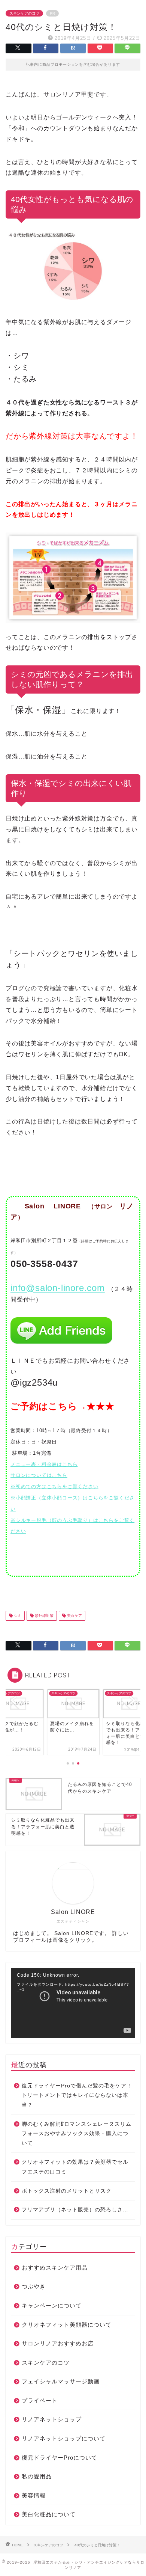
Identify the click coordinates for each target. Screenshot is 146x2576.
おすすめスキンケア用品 (55, 2268)
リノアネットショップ (52, 2419)
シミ (17, 1616)
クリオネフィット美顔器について (67, 2325)
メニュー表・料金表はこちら (44, 1464)
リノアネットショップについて (64, 2438)
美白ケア (74, 1616)
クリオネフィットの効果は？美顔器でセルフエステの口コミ (75, 2167)
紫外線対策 (44, 1616)
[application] (73, 2003)
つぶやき (34, 2286)
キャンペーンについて (52, 2305)
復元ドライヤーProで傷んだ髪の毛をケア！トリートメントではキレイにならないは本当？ (77, 2095)
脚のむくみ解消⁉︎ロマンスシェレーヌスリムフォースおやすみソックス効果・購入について (77, 2134)
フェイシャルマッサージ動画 (61, 2381)
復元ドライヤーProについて (60, 2458)
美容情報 (34, 2495)
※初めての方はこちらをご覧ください (54, 1486)
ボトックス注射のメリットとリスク (67, 2191)
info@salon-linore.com (58, 1288)
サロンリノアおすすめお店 (58, 2343)
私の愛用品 (37, 2476)
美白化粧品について (49, 2514)
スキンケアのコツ (24, 13)
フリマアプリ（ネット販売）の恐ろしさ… (75, 2210)
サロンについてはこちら (39, 1475)
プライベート (40, 2400)
